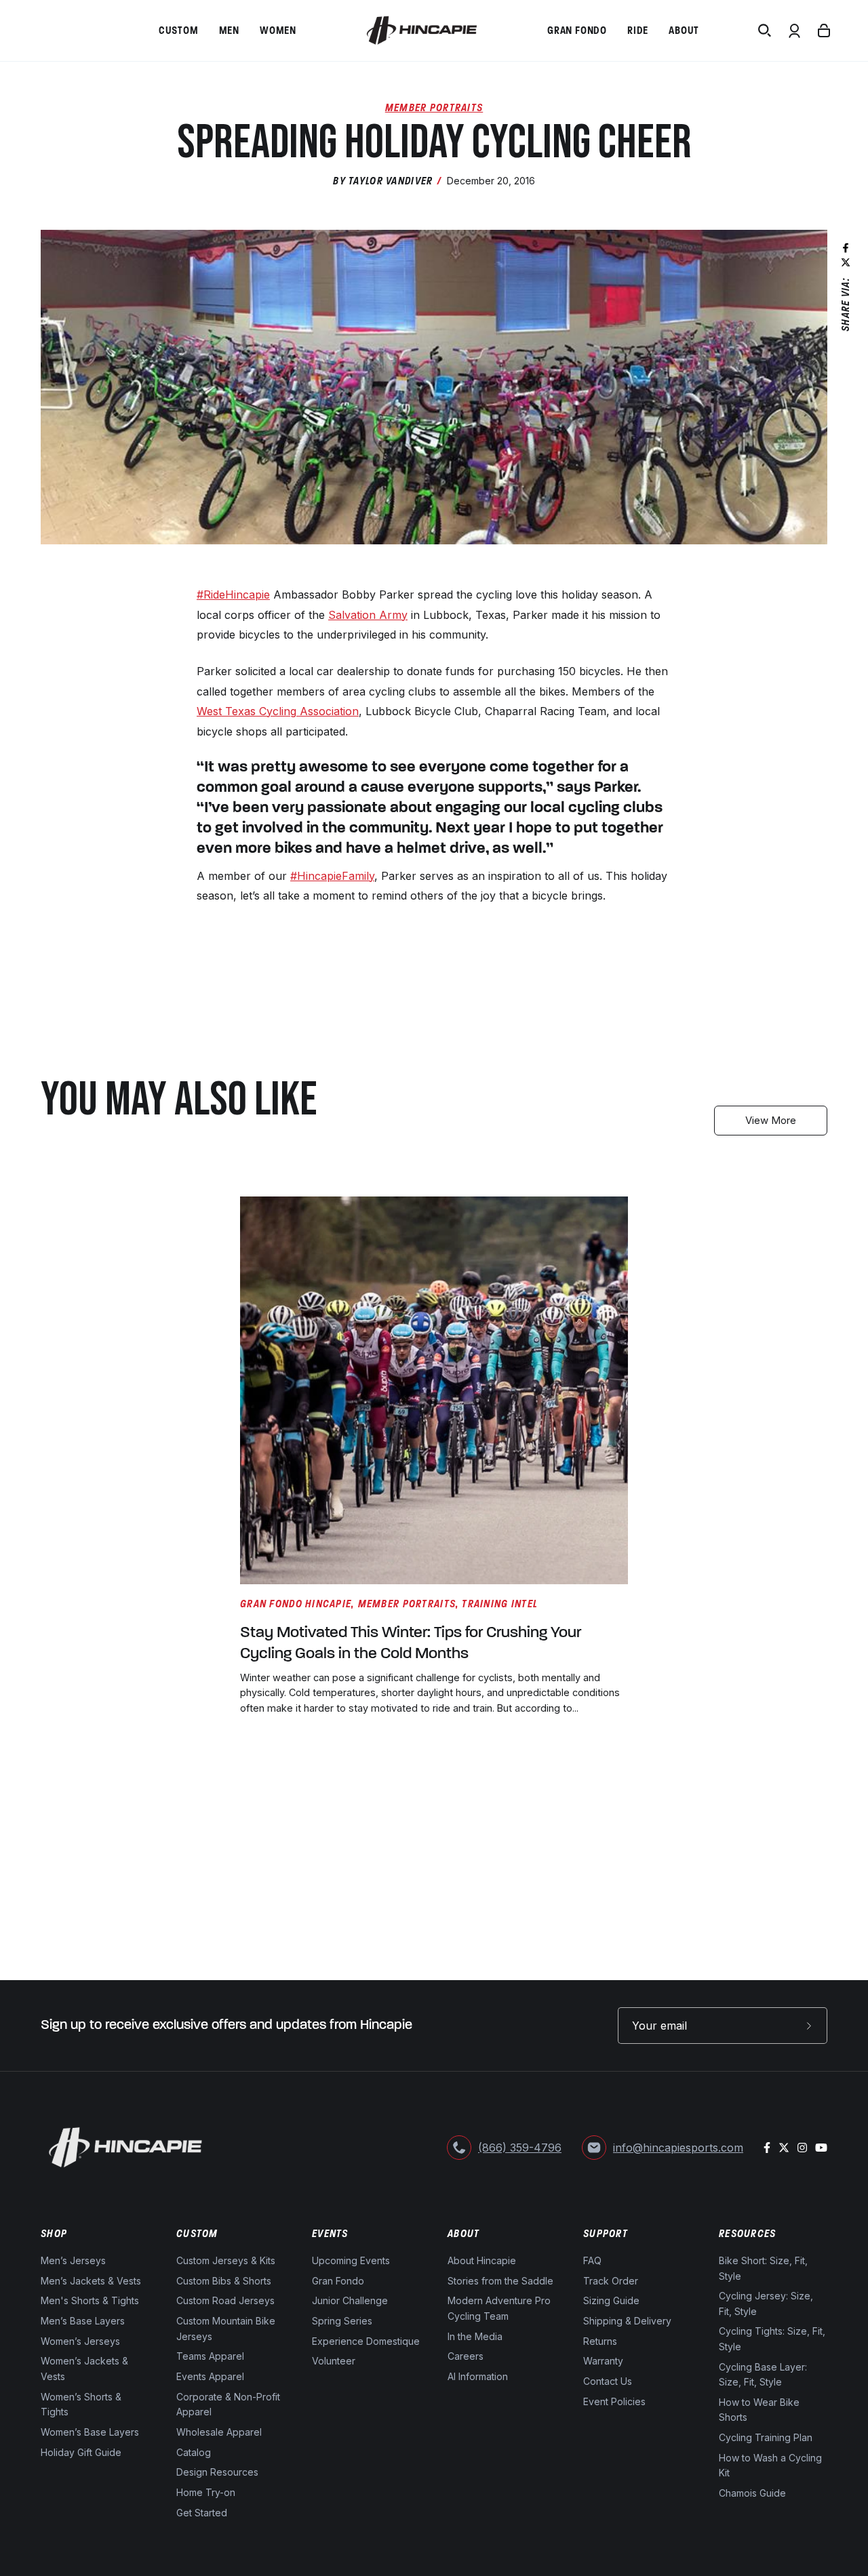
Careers (466, 2357)
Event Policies (614, 2401)
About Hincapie (482, 2260)
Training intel (500, 1604)
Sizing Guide (611, 2301)
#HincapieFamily (332, 876)
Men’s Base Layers (83, 2321)
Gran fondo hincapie (296, 1604)
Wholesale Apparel (219, 2432)
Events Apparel (210, 2376)
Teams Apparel (210, 2357)
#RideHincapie (233, 595)
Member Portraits (434, 107)
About (463, 2234)
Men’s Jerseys (73, 2260)
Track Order (611, 2281)
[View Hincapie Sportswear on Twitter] (784, 2148)
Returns (600, 2341)
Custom (197, 2234)
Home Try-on (206, 2492)
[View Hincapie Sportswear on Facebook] (767, 2148)
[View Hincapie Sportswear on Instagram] (802, 2148)
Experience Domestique (366, 2341)
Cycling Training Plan (766, 2437)
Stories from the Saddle (500, 2281)
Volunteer (334, 2361)
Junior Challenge (350, 2301)
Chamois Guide (752, 2493)
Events (330, 2234)
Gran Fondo (338, 2281)
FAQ (592, 2260)
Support (606, 2234)
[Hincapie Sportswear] (422, 31)
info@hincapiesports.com (678, 2148)
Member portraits (407, 1604)
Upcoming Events (351, 2260)
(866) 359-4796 (520, 2148)
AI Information (478, 2376)
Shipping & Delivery (627, 2321)
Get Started (202, 2513)
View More (771, 1120)
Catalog (194, 2452)
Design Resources (217, 2473)
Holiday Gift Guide (81, 2452)
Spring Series (342, 2321)
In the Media (475, 2336)
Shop (54, 2234)
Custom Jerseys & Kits (226, 2260)
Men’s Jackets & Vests (91, 2281)
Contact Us (608, 2382)
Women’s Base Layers (90, 2432)
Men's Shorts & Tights (90, 2301)
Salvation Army (368, 615)
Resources (748, 2234)
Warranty (603, 2361)
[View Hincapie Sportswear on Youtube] (821, 2148)
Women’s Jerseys (80, 2341)
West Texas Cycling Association (278, 711)
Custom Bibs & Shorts (224, 2281)
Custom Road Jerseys (225, 2301)
